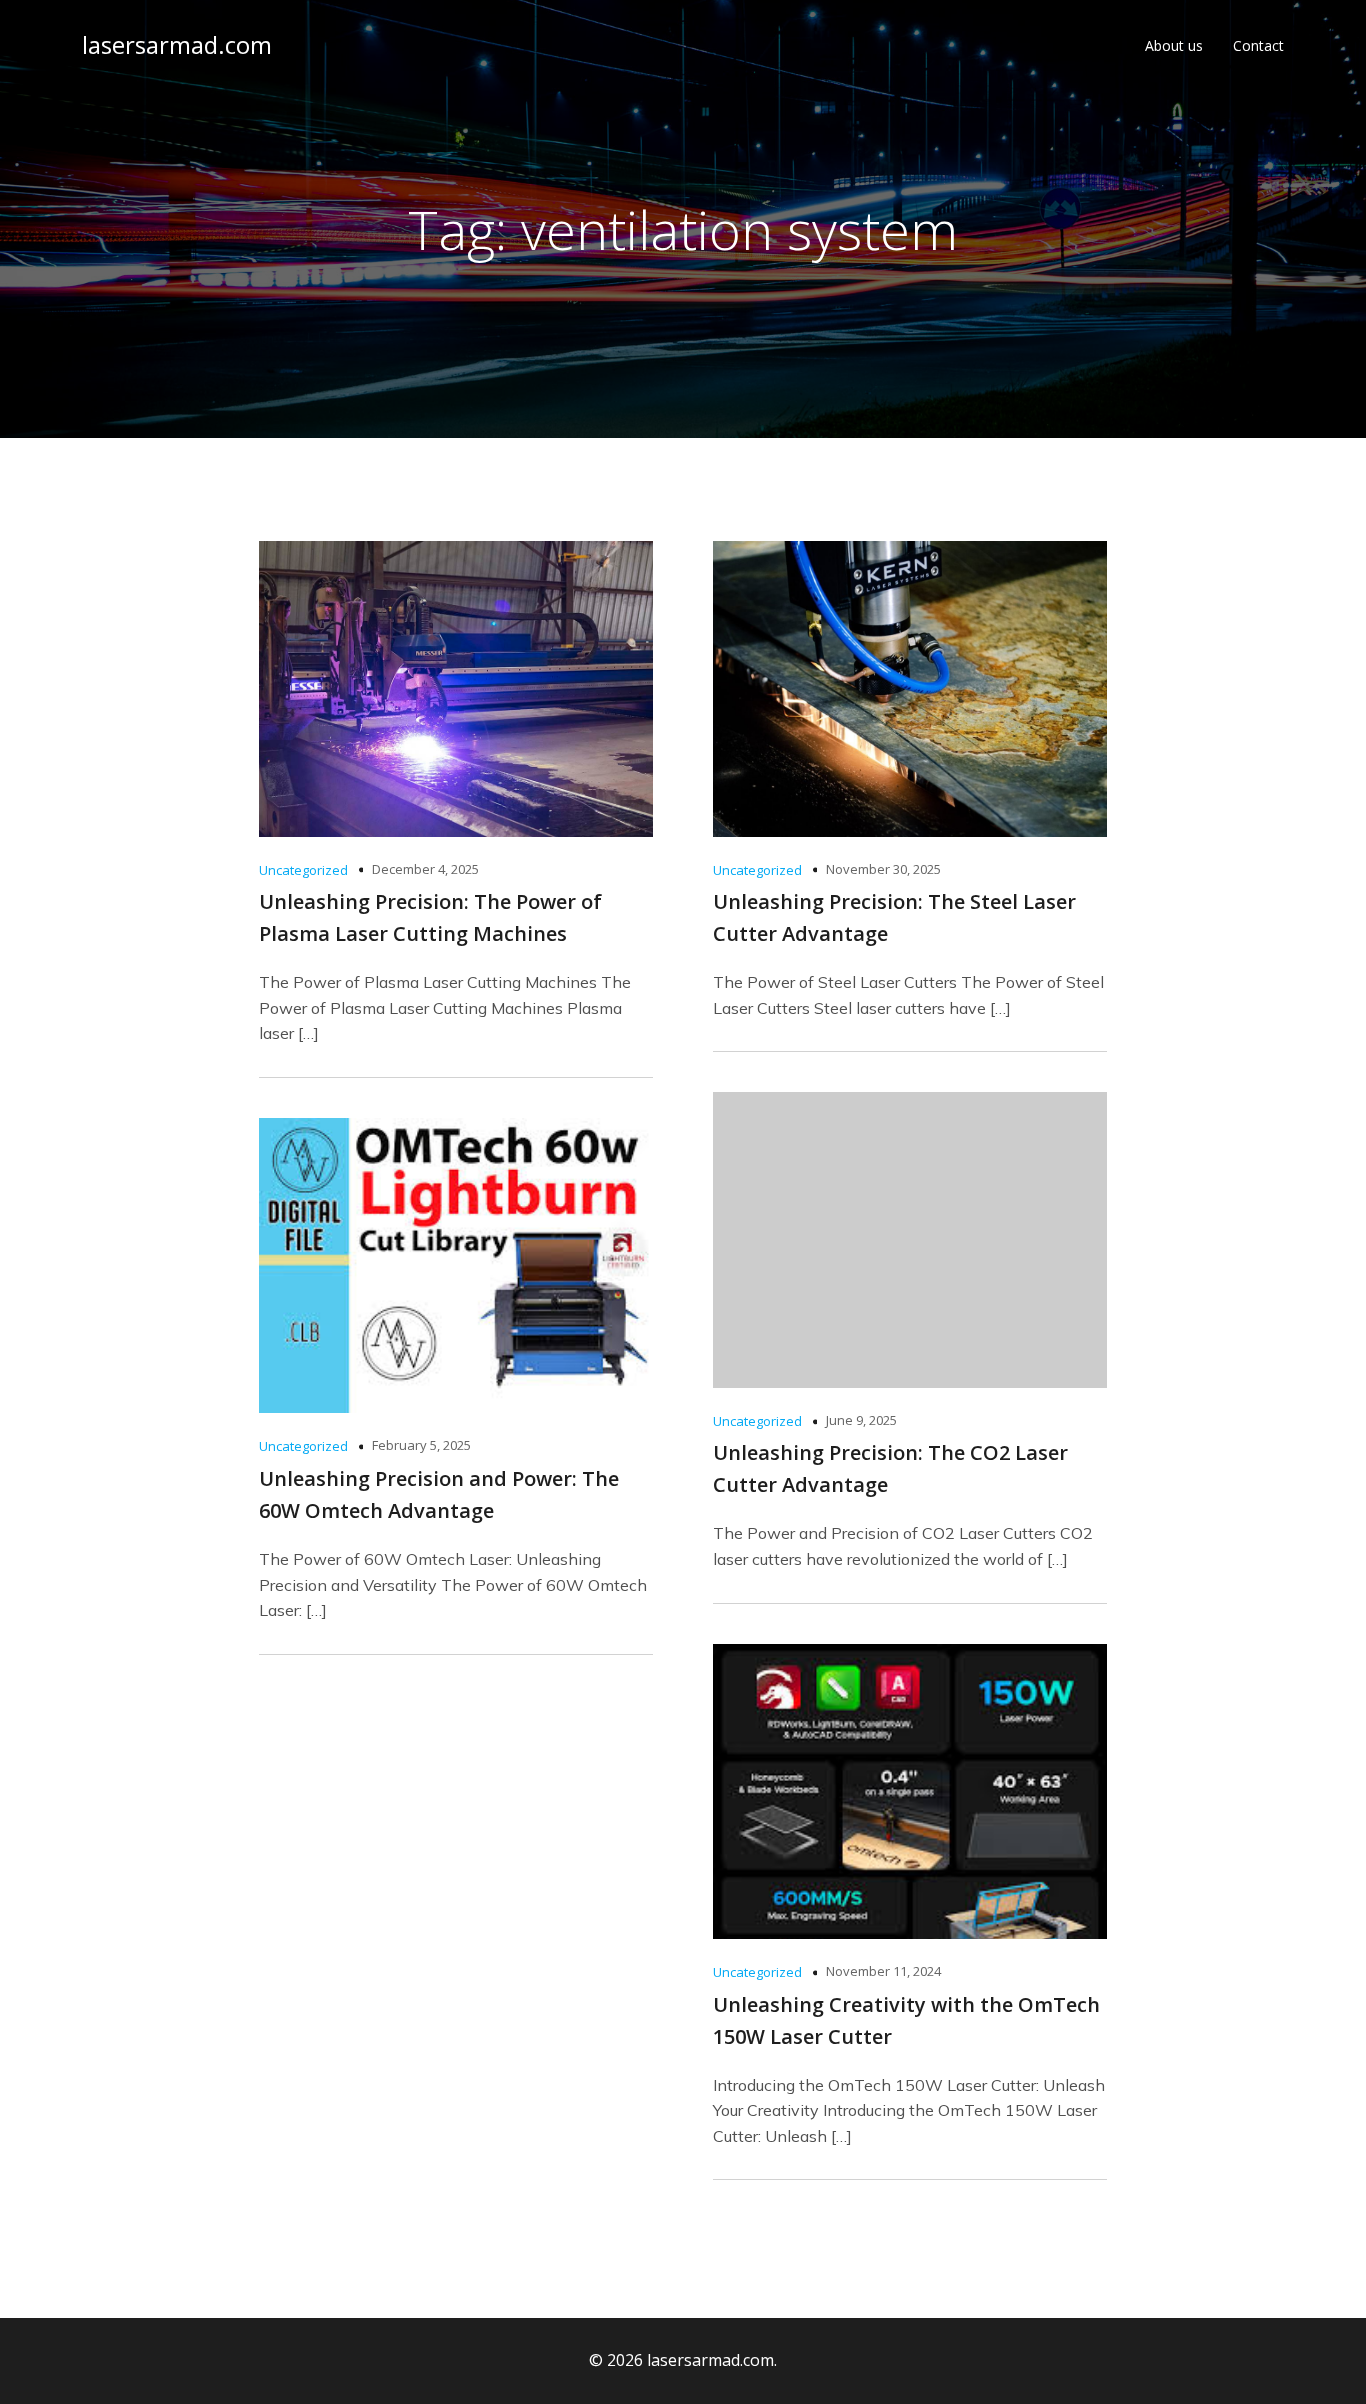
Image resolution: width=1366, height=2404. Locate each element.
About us (1174, 45)
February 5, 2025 (421, 1445)
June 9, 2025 (861, 1420)
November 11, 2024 (883, 1971)
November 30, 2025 (883, 869)
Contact (1258, 45)
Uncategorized (303, 870)
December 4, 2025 (425, 869)
